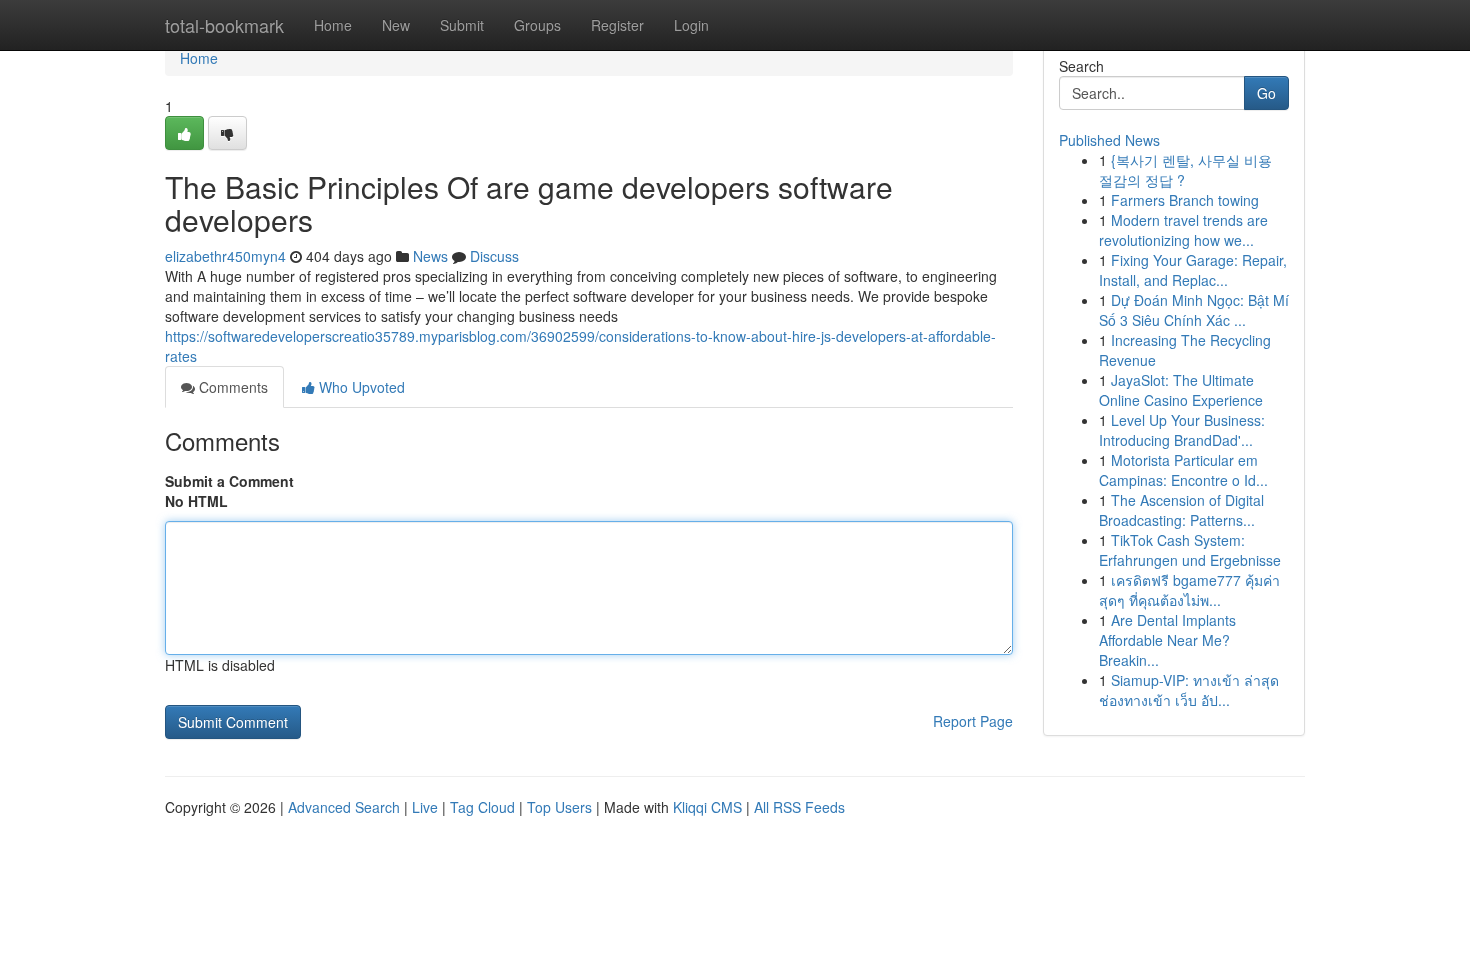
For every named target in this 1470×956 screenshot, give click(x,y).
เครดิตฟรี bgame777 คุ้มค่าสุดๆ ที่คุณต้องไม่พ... (1189, 590)
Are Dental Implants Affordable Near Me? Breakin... (1167, 640)
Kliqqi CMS (707, 807)
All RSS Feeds (799, 807)
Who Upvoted (360, 387)
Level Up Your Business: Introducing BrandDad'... (1182, 430)
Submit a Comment (229, 481)
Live (425, 807)
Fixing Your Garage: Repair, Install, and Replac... (1193, 270)
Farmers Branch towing (1185, 200)
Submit (462, 25)
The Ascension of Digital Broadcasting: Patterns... (1181, 510)
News (430, 256)
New (396, 25)
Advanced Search (344, 807)
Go (1266, 93)
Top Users (559, 807)
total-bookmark (224, 25)
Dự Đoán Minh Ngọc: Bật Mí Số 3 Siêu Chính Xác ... (1194, 310)
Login (691, 25)
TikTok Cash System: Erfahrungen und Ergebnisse (1190, 550)
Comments (231, 387)
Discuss (494, 256)
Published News (1109, 140)
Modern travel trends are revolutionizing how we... (1183, 230)
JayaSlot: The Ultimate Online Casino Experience (1181, 390)
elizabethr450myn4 (225, 256)
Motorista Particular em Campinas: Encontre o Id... (1183, 470)
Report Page (973, 721)
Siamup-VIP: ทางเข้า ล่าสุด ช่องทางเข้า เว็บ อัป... (1189, 690)
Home (333, 25)
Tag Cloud (482, 807)
